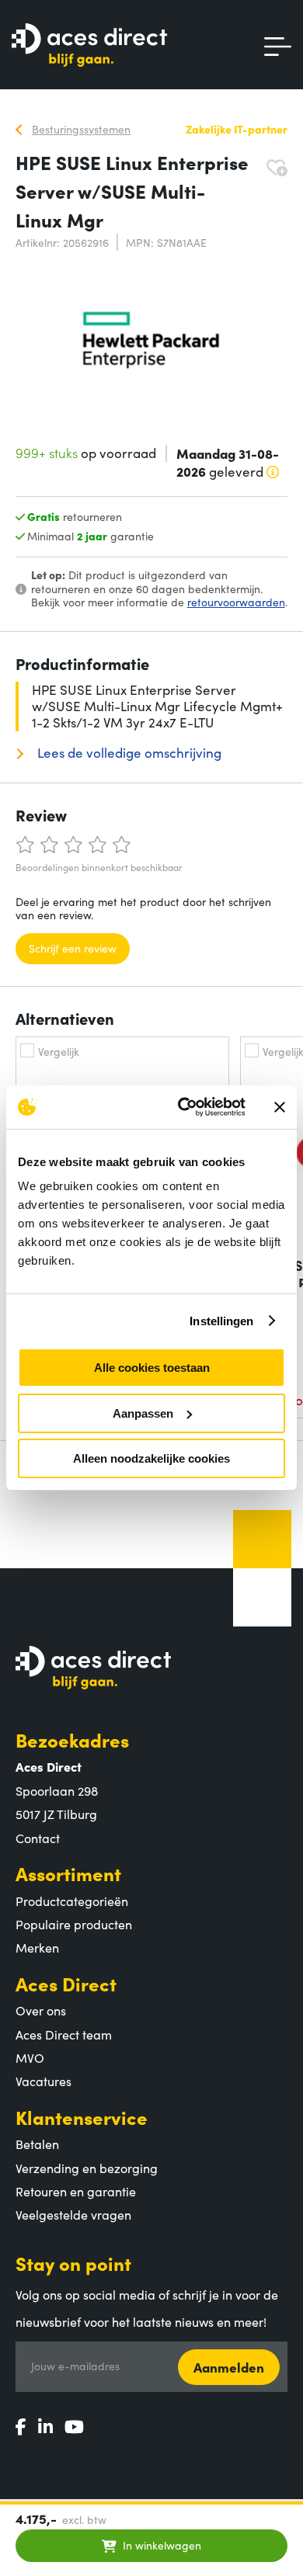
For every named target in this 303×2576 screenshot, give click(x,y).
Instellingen (221, 1321)
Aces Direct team (64, 2034)
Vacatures (44, 2081)
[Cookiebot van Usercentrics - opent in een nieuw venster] (184, 1107)
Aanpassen (143, 1413)
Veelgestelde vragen (73, 2214)
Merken (37, 1947)
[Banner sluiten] (280, 1107)
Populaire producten (74, 1924)
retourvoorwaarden (236, 602)
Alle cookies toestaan (152, 1368)
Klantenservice (82, 2117)
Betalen (37, 2144)
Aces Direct (66, 1983)
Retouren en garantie (76, 2191)
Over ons (41, 2010)
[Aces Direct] (89, 46)
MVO (30, 2057)
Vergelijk (59, 1051)
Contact (38, 1838)
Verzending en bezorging (87, 2168)
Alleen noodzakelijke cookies (151, 1458)
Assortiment (68, 1873)
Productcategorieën (72, 1901)
